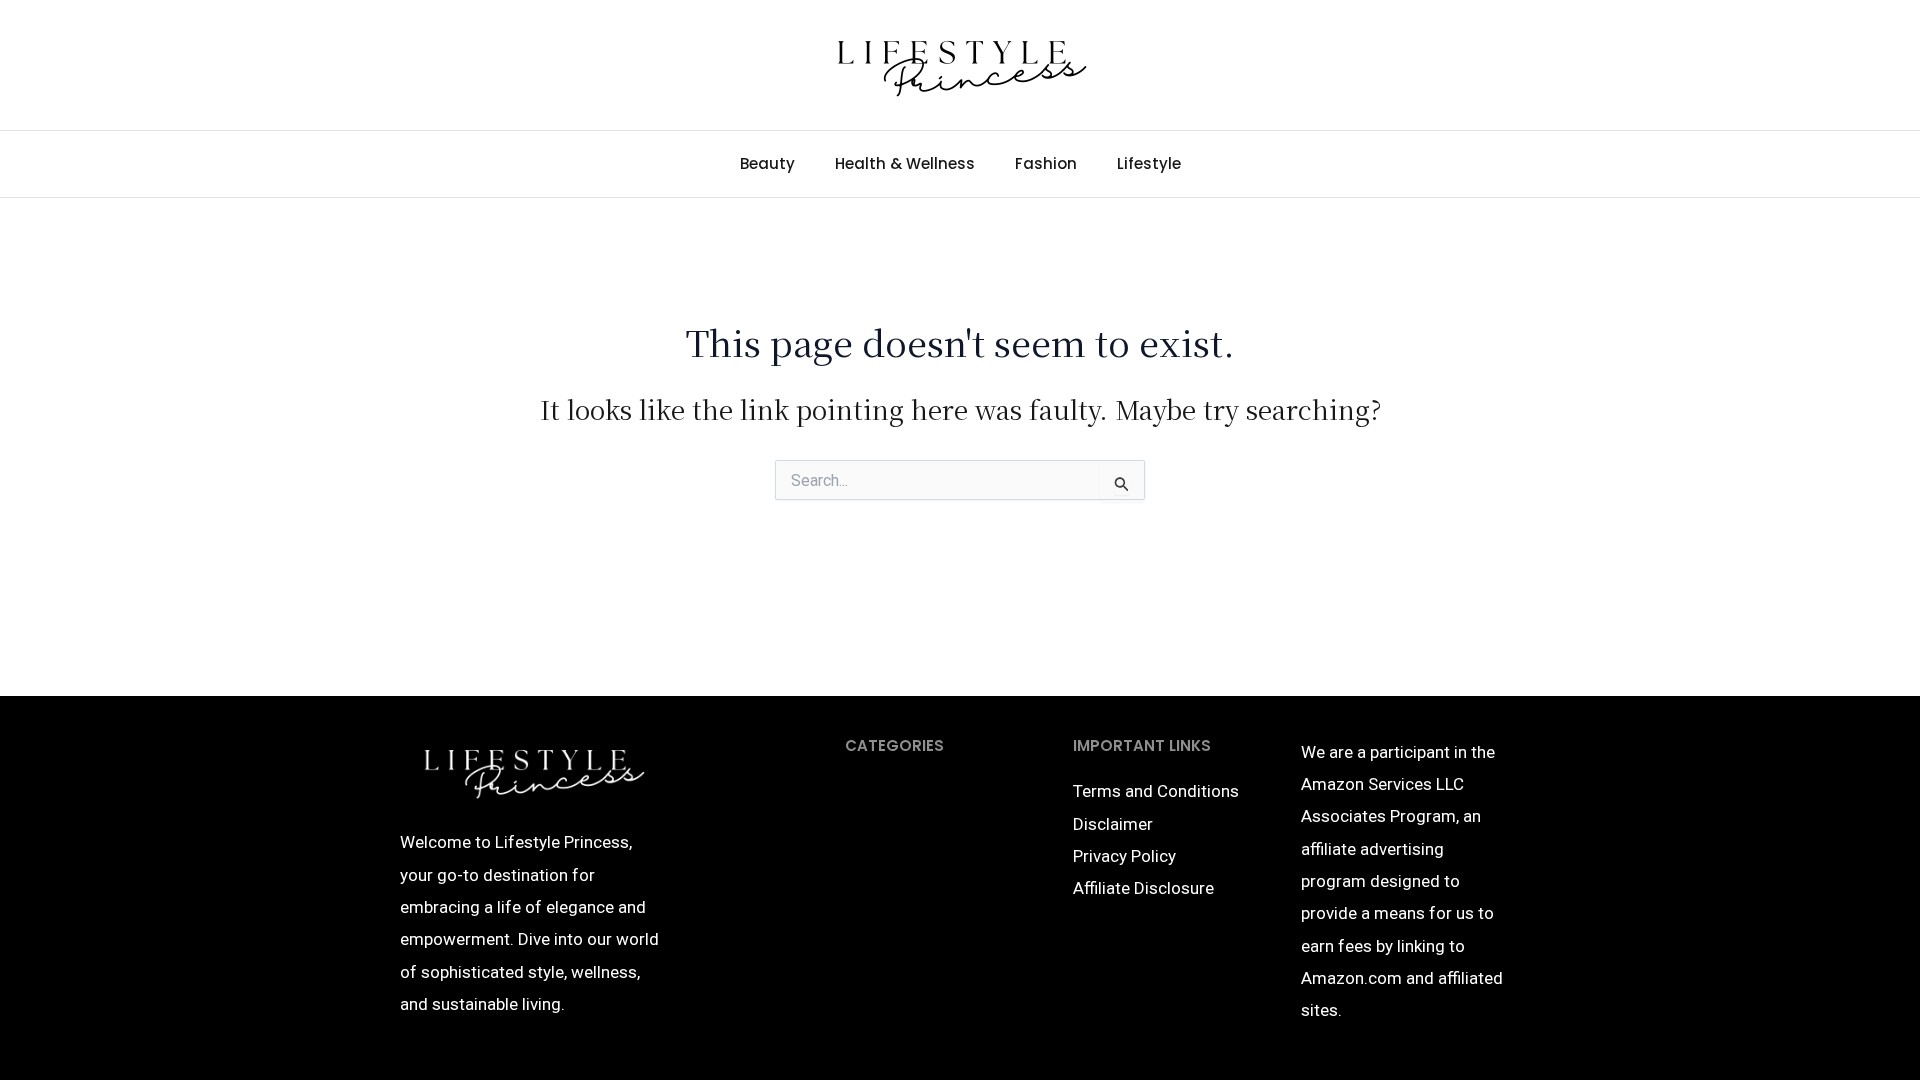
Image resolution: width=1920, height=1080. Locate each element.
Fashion (1046, 163)
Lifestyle (1149, 163)
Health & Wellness (905, 163)
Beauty (767, 163)
